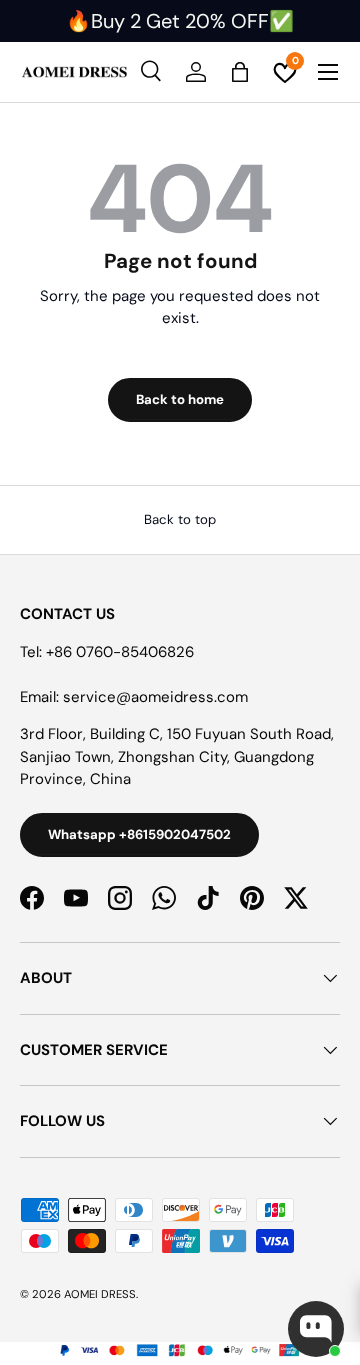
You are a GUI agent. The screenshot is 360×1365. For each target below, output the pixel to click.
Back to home (180, 399)
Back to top (180, 519)
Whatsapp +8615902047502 (139, 834)
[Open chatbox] (316, 1329)
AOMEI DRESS (100, 1294)
